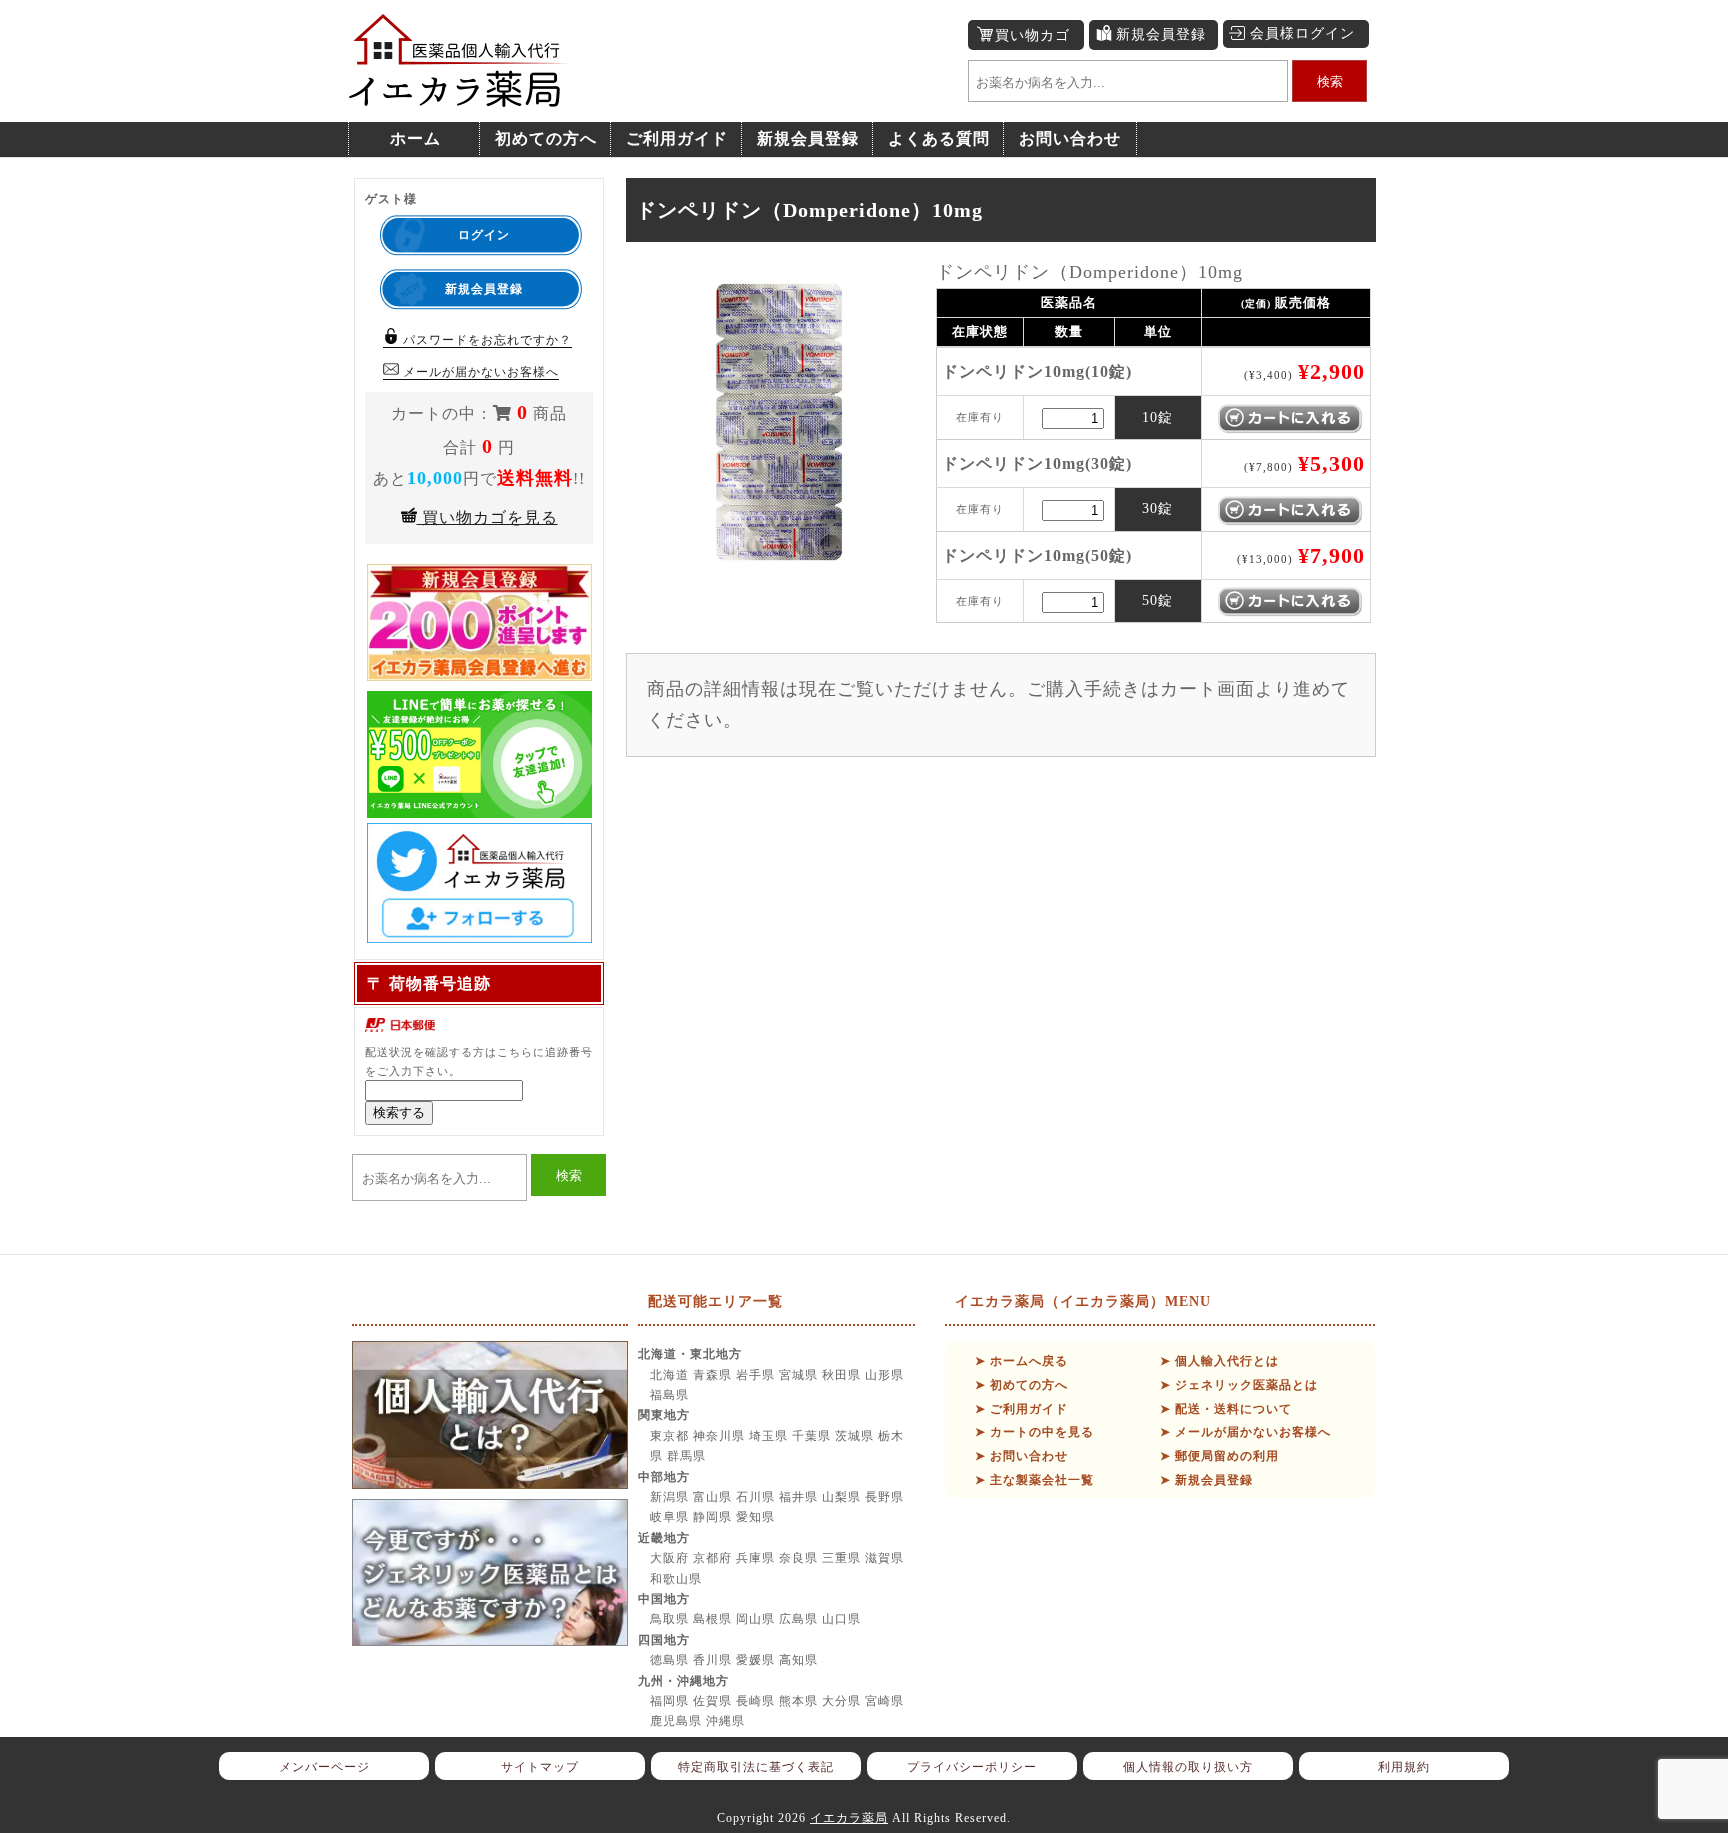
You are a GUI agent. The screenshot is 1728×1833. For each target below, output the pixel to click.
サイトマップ (540, 1767)
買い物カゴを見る (487, 517)
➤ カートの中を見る (1034, 1432)
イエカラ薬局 (849, 1818)
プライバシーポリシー (972, 1767)
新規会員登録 (1161, 34)
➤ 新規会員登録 (1206, 1480)
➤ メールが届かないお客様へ (1245, 1432)
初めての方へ (546, 138)
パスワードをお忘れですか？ (485, 340)
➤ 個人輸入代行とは (1219, 1361)
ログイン (484, 235)
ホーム (415, 138)
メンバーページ (324, 1767)
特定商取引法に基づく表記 (756, 1767)
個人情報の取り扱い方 (1188, 1767)
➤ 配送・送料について (1226, 1409)
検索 (1330, 81)
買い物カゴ (1032, 35)
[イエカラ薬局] (459, 96)
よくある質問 (939, 138)
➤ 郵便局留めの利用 (1219, 1456)
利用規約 (1404, 1767)
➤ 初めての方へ (1021, 1385)
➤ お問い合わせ (1021, 1456)
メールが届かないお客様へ (479, 372)
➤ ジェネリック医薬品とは (1239, 1385)
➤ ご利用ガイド (1021, 1409)
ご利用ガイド (677, 138)
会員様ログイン (1302, 33)
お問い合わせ (1070, 138)
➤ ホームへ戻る (1021, 1361)
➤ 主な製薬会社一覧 (1034, 1480)
